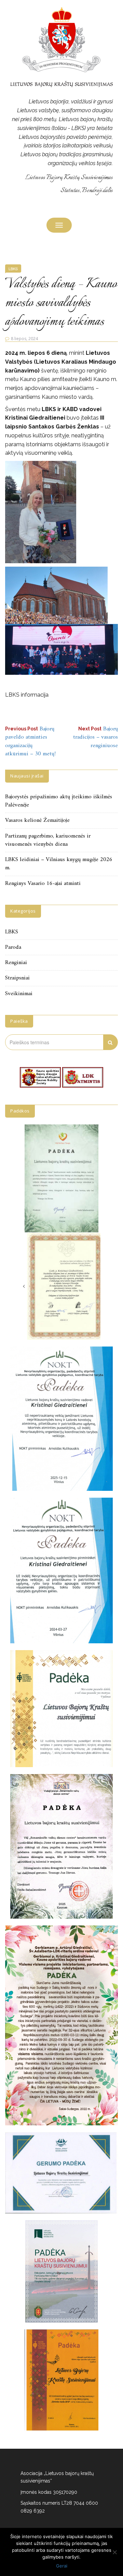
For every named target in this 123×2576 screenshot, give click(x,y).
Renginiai (16, 963)
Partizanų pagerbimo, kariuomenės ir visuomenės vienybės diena (48, 840)
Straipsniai (17, 978)
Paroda (13, 947)
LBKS (13, 268)
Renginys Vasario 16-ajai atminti (43, 884)
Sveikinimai (19, 994)
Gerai (62, 2566)
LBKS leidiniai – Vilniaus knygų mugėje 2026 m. (59, 864)
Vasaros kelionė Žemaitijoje (37, 820)
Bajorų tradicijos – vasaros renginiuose (95, 737)
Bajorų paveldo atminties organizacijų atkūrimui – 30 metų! (30, 741)
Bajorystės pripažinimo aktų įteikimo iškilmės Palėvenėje (59, 801)
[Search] (111, 1042)
